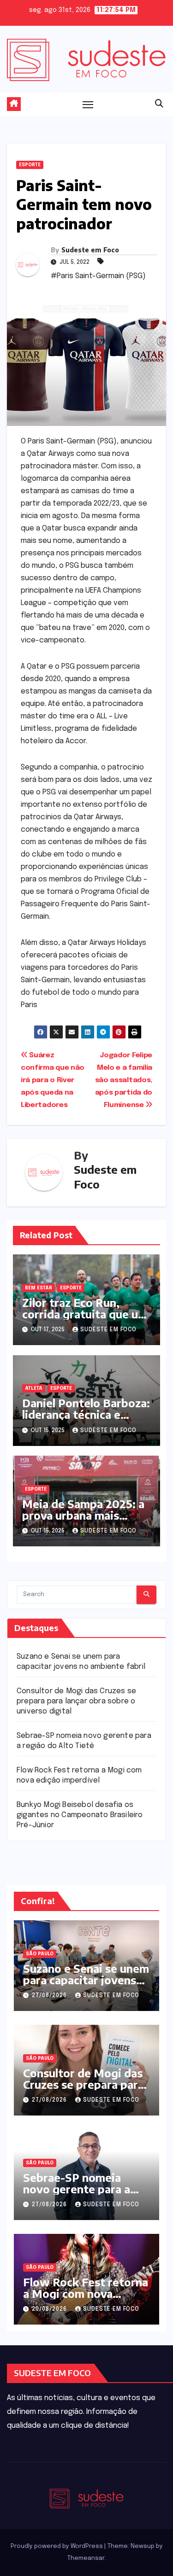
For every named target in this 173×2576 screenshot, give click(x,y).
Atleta (34, 1388)
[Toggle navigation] (88, 104)
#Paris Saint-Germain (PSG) (98, 276)
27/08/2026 (50, 1996)
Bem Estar (39, 1288)
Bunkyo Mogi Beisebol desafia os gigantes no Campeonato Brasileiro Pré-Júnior (80, 1815)
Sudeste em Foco (90, 250)
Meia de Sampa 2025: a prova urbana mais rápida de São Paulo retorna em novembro (83, 1521)
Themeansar (86, 2558)
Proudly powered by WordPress (57, 2546)
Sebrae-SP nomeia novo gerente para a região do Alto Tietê (77, 2189)
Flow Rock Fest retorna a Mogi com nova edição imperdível (86, 2293)
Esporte (30, 165)
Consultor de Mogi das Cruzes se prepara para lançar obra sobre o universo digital (76, 1701)
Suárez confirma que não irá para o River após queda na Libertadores (53, 1080)
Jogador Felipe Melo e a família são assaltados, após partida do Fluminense (124, 1080)
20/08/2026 (50, 2309)
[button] (159, 104)
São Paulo (40, 1954)
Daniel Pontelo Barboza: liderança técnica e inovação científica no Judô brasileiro (86, 1420)
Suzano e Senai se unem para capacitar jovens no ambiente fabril (86, 1980)
